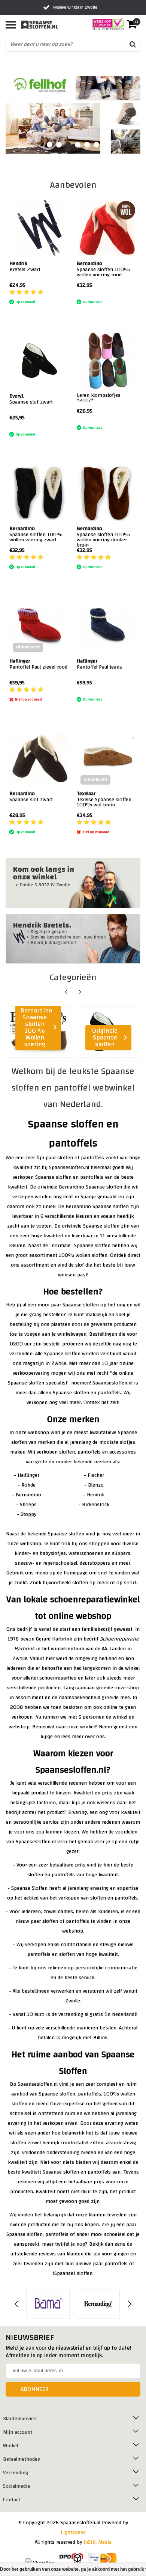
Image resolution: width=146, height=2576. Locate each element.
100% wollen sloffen (83, 1255)
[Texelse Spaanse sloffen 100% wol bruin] (107, 758)
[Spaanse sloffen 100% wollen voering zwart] (39, 493)
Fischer (96, 1475)
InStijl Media (98, 2542)
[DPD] (71, 2559)
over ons (95, 1737)
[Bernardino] (98, 2304)
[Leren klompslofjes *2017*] (107, 361)
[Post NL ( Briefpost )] (103, 2559)
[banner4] (73, 939)
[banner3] (73, 883)
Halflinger (28, 1475)
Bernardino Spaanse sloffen (90, 1187)
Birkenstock (96, 1505)
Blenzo (96, 1485)
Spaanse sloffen (53, 1177)
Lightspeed (73, 2532)
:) (78, 293)
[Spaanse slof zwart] (39, 361)
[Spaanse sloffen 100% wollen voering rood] (107, 228)
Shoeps (28, 1505)
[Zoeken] (133, 44)
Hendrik (96, 1495)
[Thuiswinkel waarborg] (106, 24)
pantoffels (92, 1177)
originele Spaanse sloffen (91, 1226)
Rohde (28, 1485)
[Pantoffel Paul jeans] (107, 626)
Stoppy (28, 1514)
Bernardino (28, 1495)
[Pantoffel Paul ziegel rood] (39, 626)
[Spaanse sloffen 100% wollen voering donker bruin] (107, 493)
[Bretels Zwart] (39, 228)
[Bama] (48, 2304)
